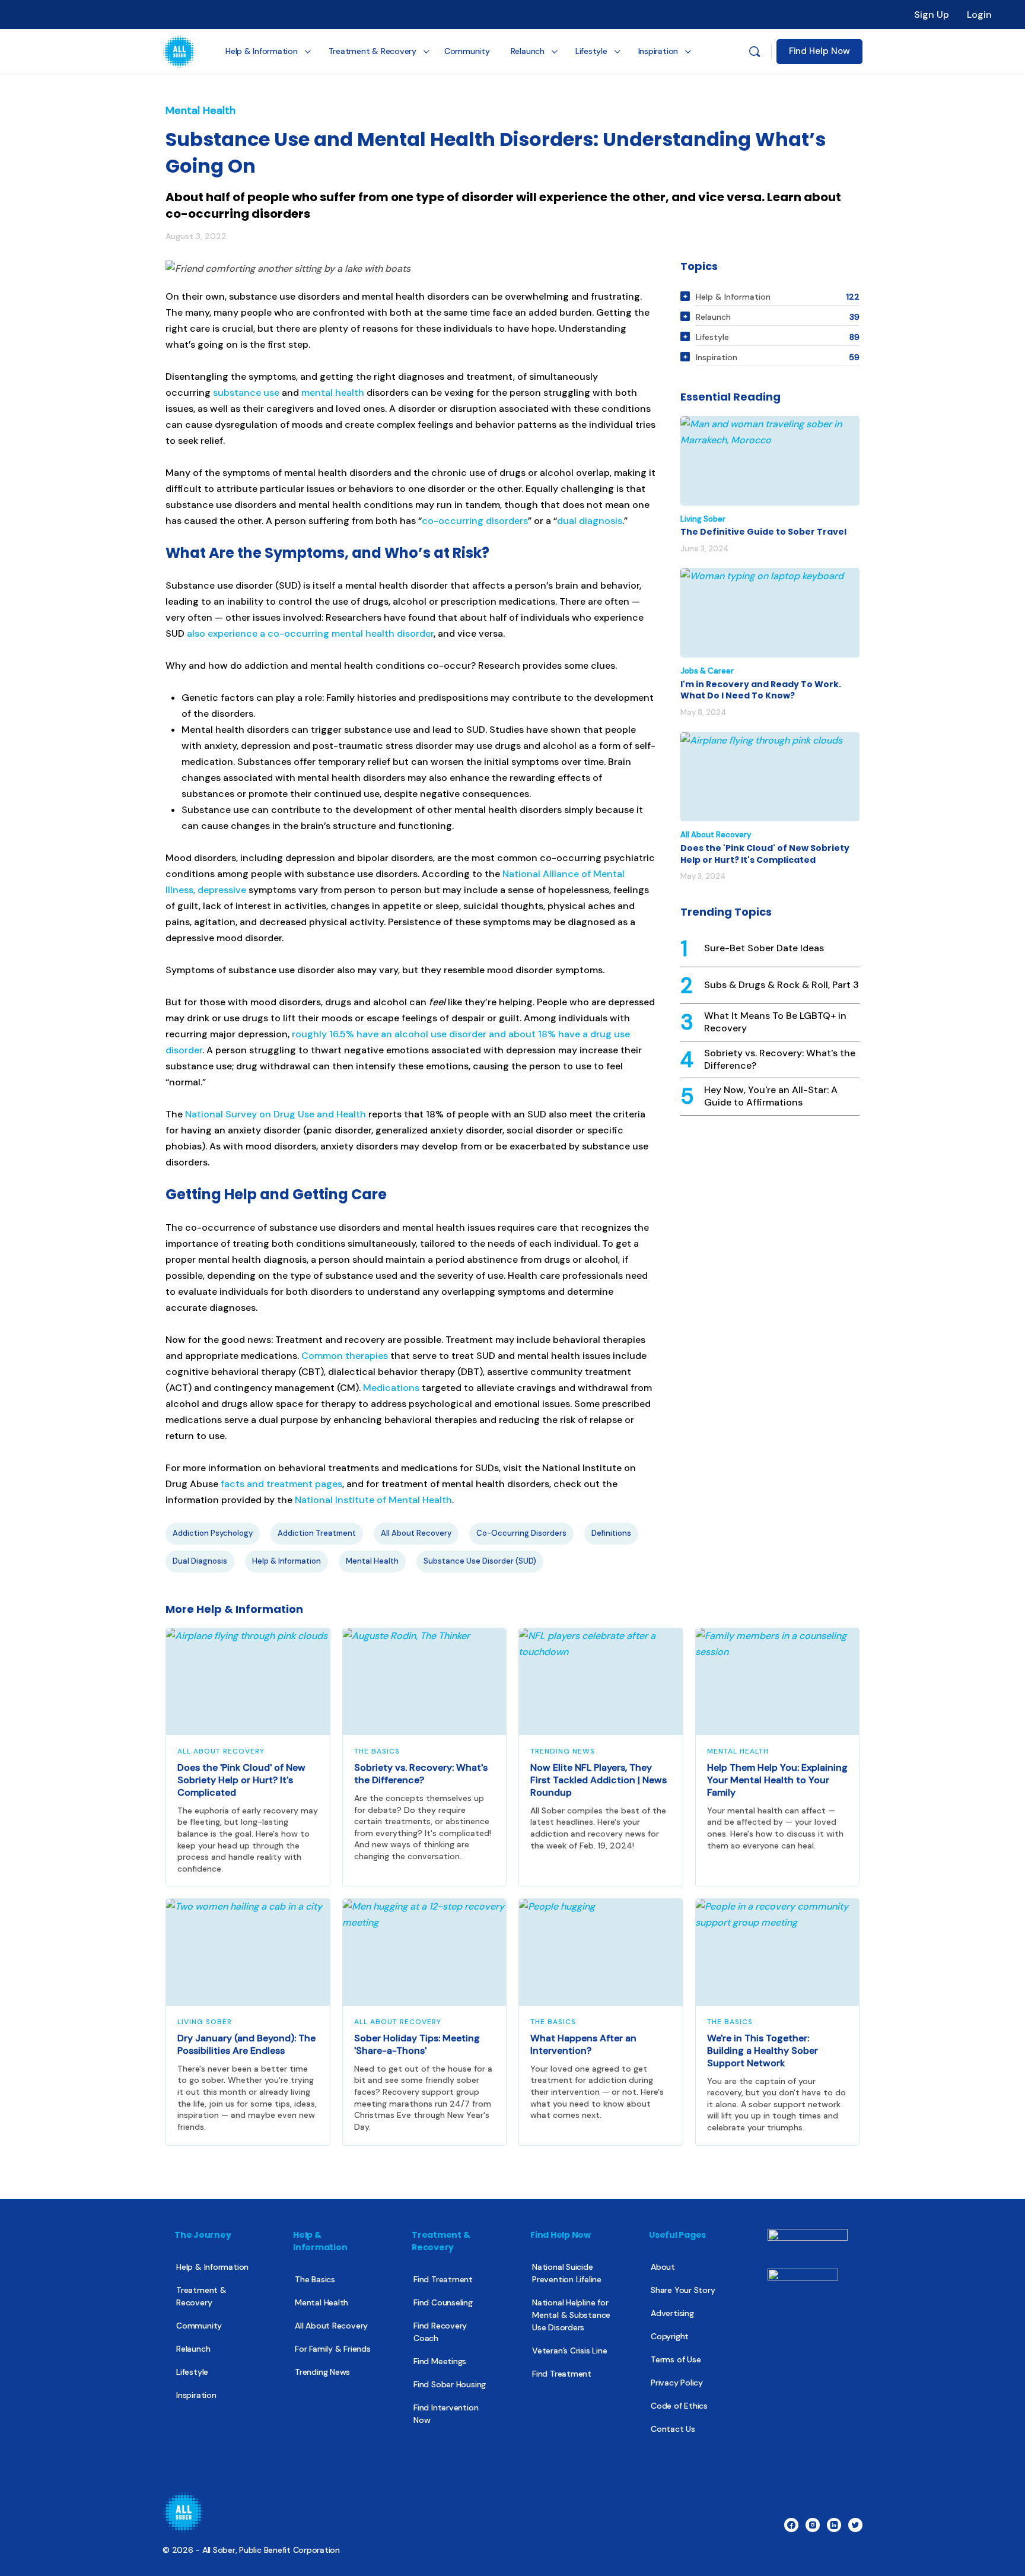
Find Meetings (440, 2361)
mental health (333, 393)
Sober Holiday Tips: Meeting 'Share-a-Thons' (417, 2044)
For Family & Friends (333, 2349)
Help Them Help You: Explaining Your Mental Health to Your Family (777, 1780)
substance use (246, 393)
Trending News (563, 1751)
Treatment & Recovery (201, 2296)
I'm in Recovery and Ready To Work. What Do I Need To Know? (761, 690)
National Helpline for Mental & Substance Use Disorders (571, 2315)
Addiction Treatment (317, 1533)
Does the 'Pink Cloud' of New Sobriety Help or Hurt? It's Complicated (765, 854)
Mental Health (200, 110)
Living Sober (703, 519)
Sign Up (932, 15)
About (663, 2267)
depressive (222, 890)
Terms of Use (676, 2359)
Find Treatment (443, 2279)
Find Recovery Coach (440, 2332)
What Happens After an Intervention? (583, 2044)
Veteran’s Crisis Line (570, 2351)
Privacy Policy (677, 2383)
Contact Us (673, 2429)
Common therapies (345, 1356)
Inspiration (196, 2395)
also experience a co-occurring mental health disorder (310, 633)
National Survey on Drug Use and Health (276, 1114)
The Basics (377, 1751)
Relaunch (193, 2349)
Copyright (670, 2336)
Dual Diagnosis (200, 1561)
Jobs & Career (707, 671)
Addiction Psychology (213, 1533)
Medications (391, 1388)
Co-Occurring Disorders (521, 1533)
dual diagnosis (590, 521)
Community (199, 2326)
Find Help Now (819, 51)
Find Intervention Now (446, 2414)
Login (979, 15)
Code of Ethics (679, 2406)
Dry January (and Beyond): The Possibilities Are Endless (246, 2044)
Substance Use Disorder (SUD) (480, 1561)
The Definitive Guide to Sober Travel (763, 532)
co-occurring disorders (475, 521)
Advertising (672, 2313)
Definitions (611, 1533)
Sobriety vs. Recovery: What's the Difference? (421, 1774)
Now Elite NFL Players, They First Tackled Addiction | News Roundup (599, 1780)
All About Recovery (416, 1533)
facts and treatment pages (281, 1484)
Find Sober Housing (450, 2384)
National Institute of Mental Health (373, 1500)
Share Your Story (683, 2290)
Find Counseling (443, 2302)
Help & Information (287, 1561)
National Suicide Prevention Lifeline (567, 2273)
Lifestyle (192, 2372)
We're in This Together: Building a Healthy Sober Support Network (763, 2051)
